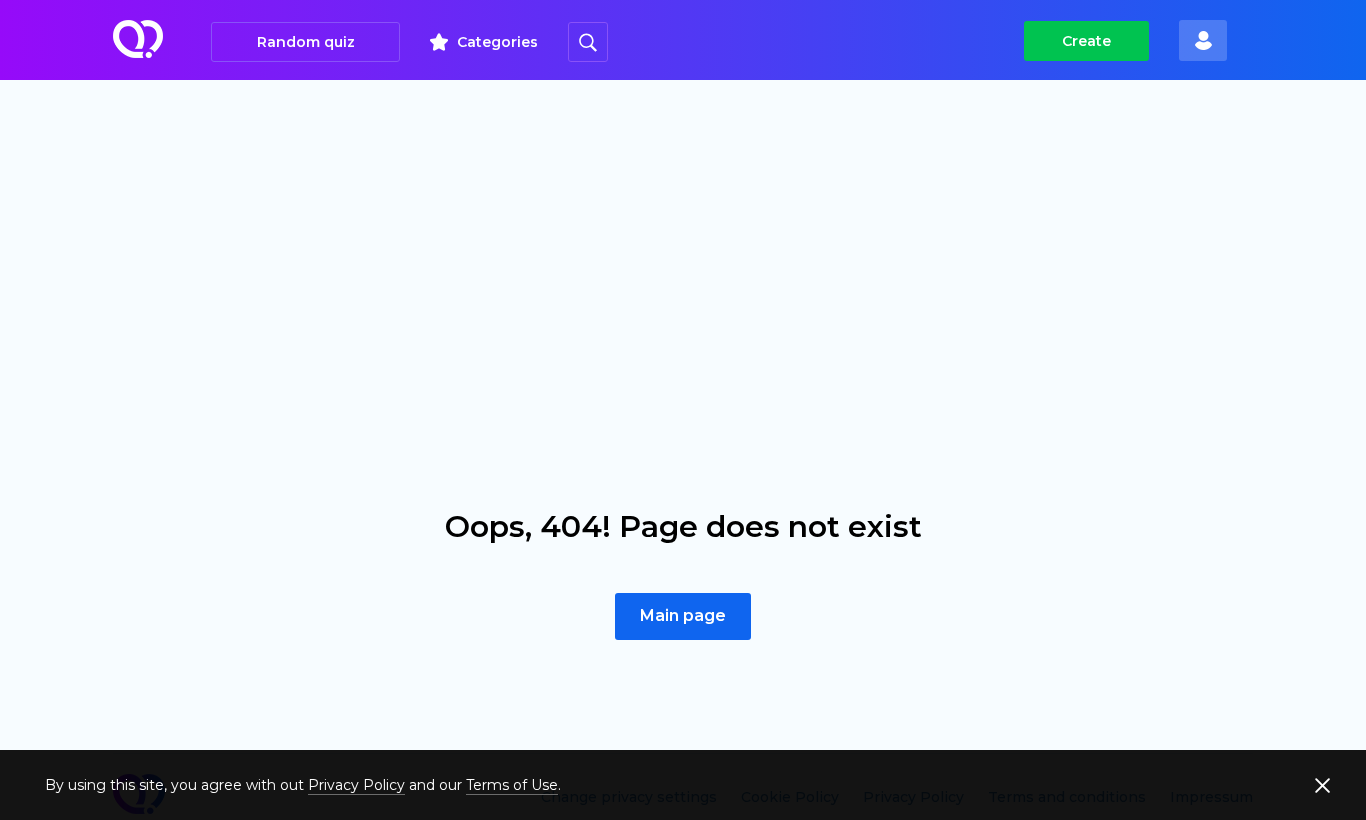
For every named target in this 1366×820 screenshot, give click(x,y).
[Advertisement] (683, 230)
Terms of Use (512, 785)
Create (1086, 41)
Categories (497, 42)
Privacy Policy (356, 785)
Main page (683, 615)
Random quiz (306, 42)
